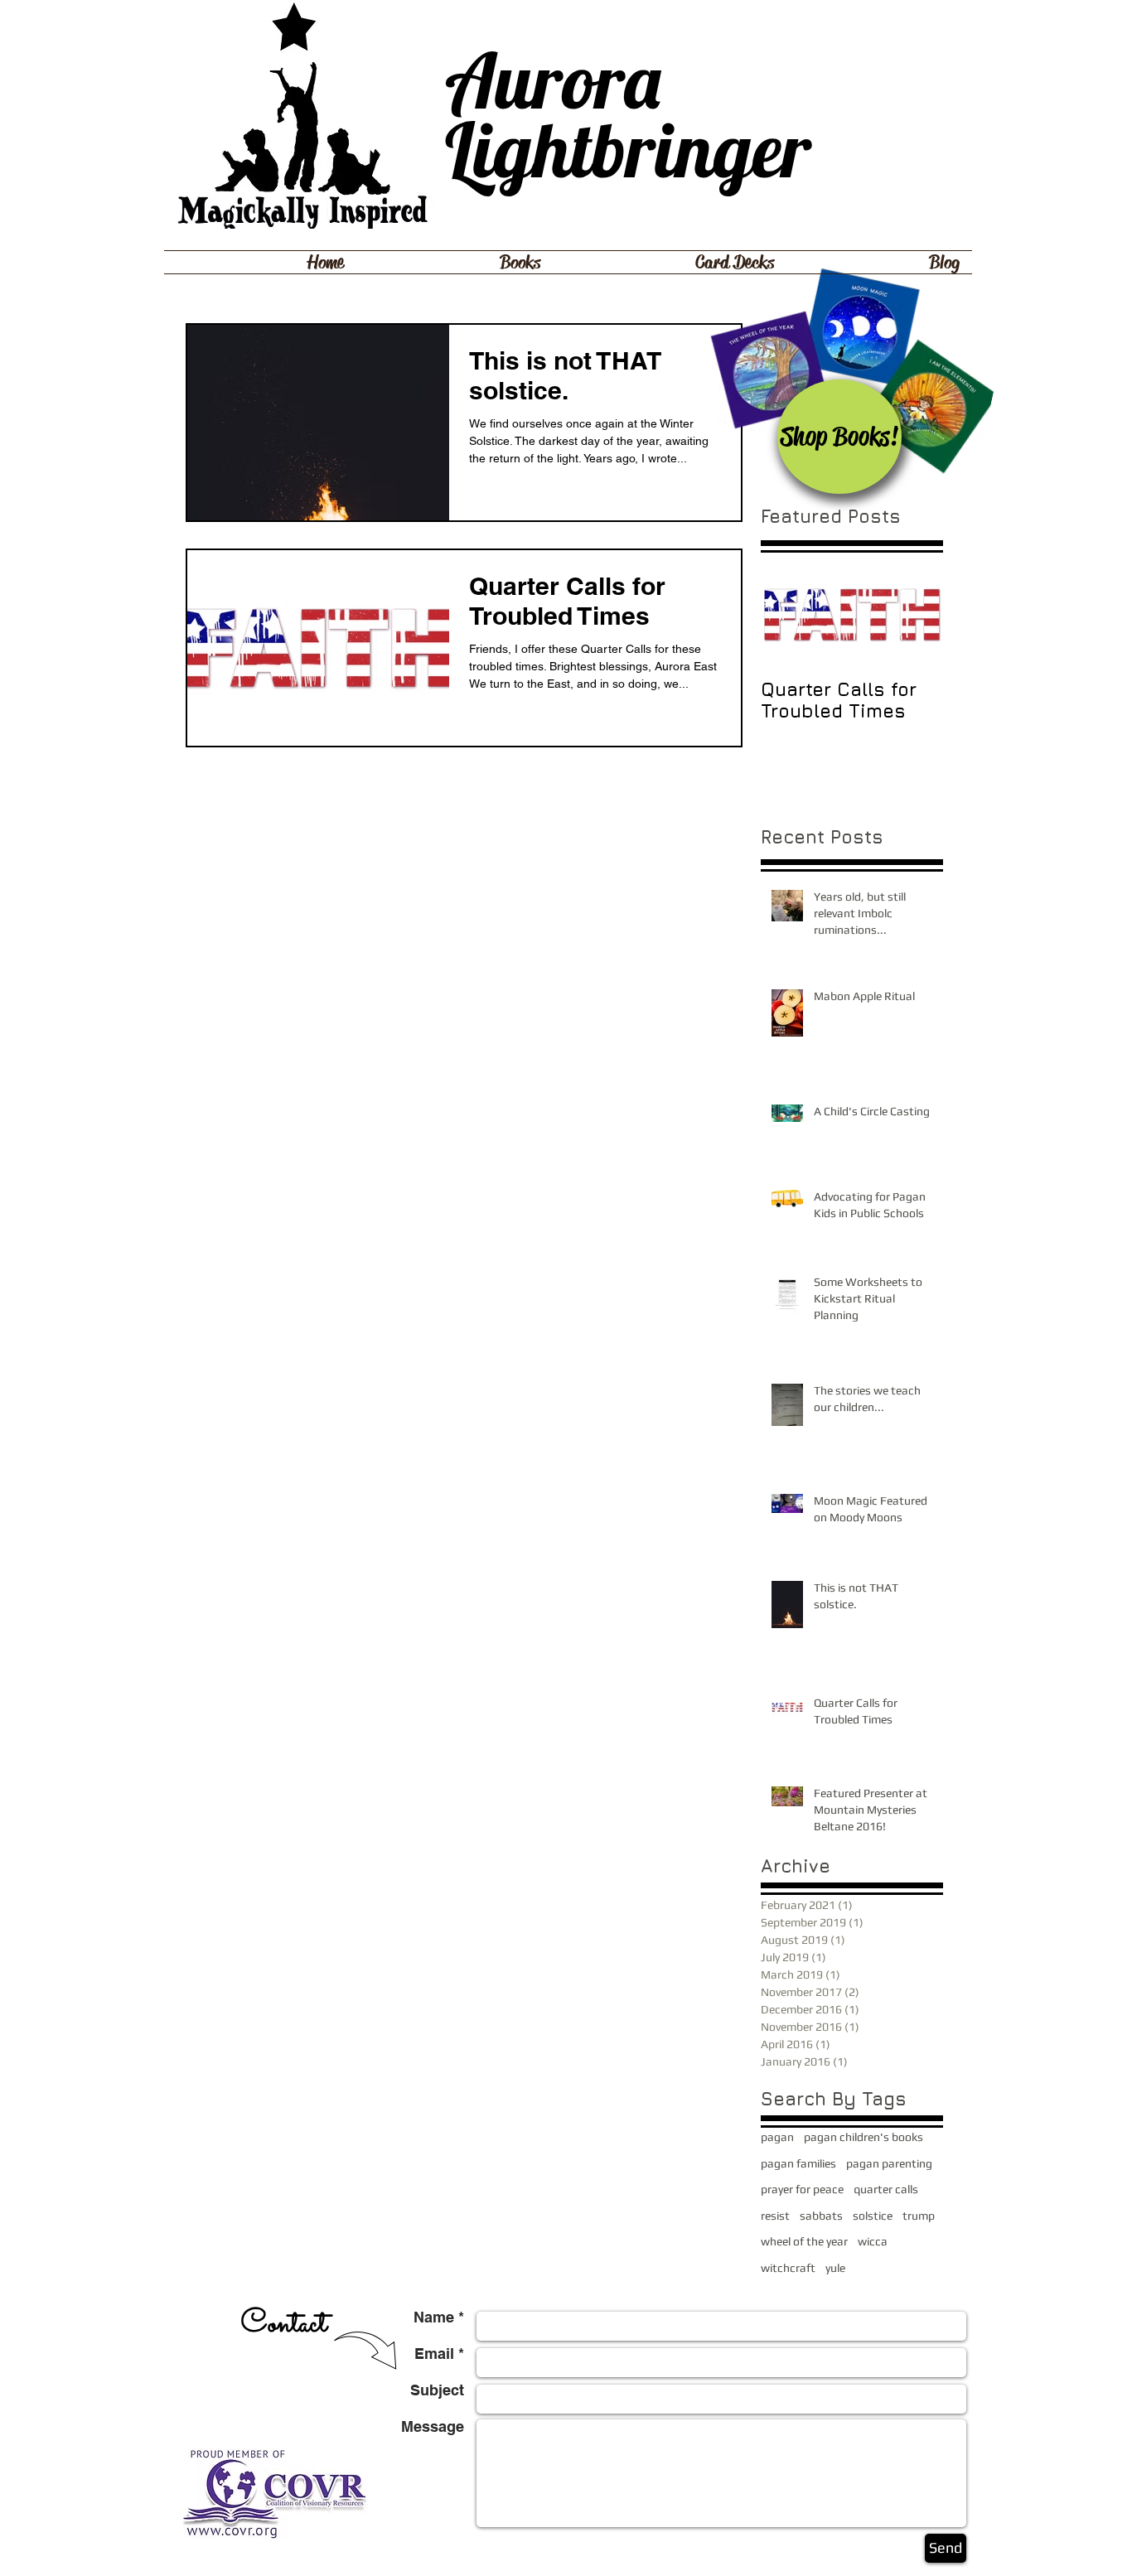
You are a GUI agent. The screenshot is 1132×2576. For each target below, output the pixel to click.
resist (775, 2216)
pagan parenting (889, 2163)
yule (835, 2268)
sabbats (821, 2216)
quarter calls (886, 2189)
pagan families (798, 2163)
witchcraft (788, 2268)
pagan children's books (864, 2137)
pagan (777, 2137)
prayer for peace (802, 2189)
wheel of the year (804, 2241)
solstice (873, 2216)
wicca (873, 2241)
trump (919, 2216)
